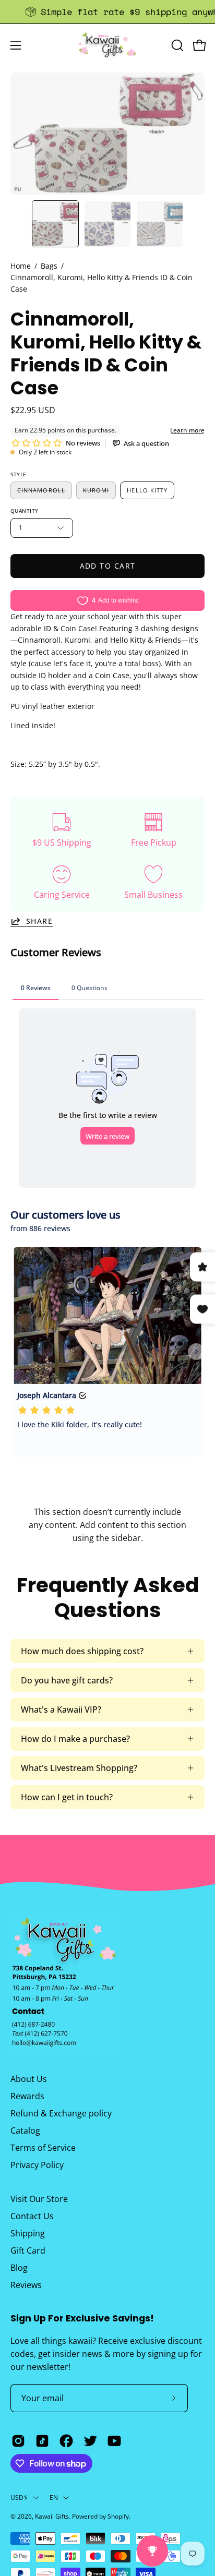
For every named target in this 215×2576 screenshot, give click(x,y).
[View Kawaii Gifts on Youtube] (114, 2441)
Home (21, 266)
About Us (29, 2079)
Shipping (28, 2233)
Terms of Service (43, 2148)
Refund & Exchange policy (61, 2113)
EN (54, 2497)
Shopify (118, 2516)
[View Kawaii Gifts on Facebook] (66, 2441)
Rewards (27, 2096)
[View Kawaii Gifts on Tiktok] (42, 2441)
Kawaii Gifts (52, 2516)
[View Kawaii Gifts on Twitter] (90, 2441)
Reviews (26, 2285)
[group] (107, 12)
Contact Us (32, 2216)
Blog (19, 2268)
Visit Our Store (39, 2199)
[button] (176, 45)
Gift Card (28, 2250)
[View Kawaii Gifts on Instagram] (18, 2441)
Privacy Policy (37, 2165)
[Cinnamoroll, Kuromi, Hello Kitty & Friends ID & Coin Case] (55, 224)
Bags (49, 266)
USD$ (19, 2497)
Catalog (25, 2130)
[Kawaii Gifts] (107, 45)
